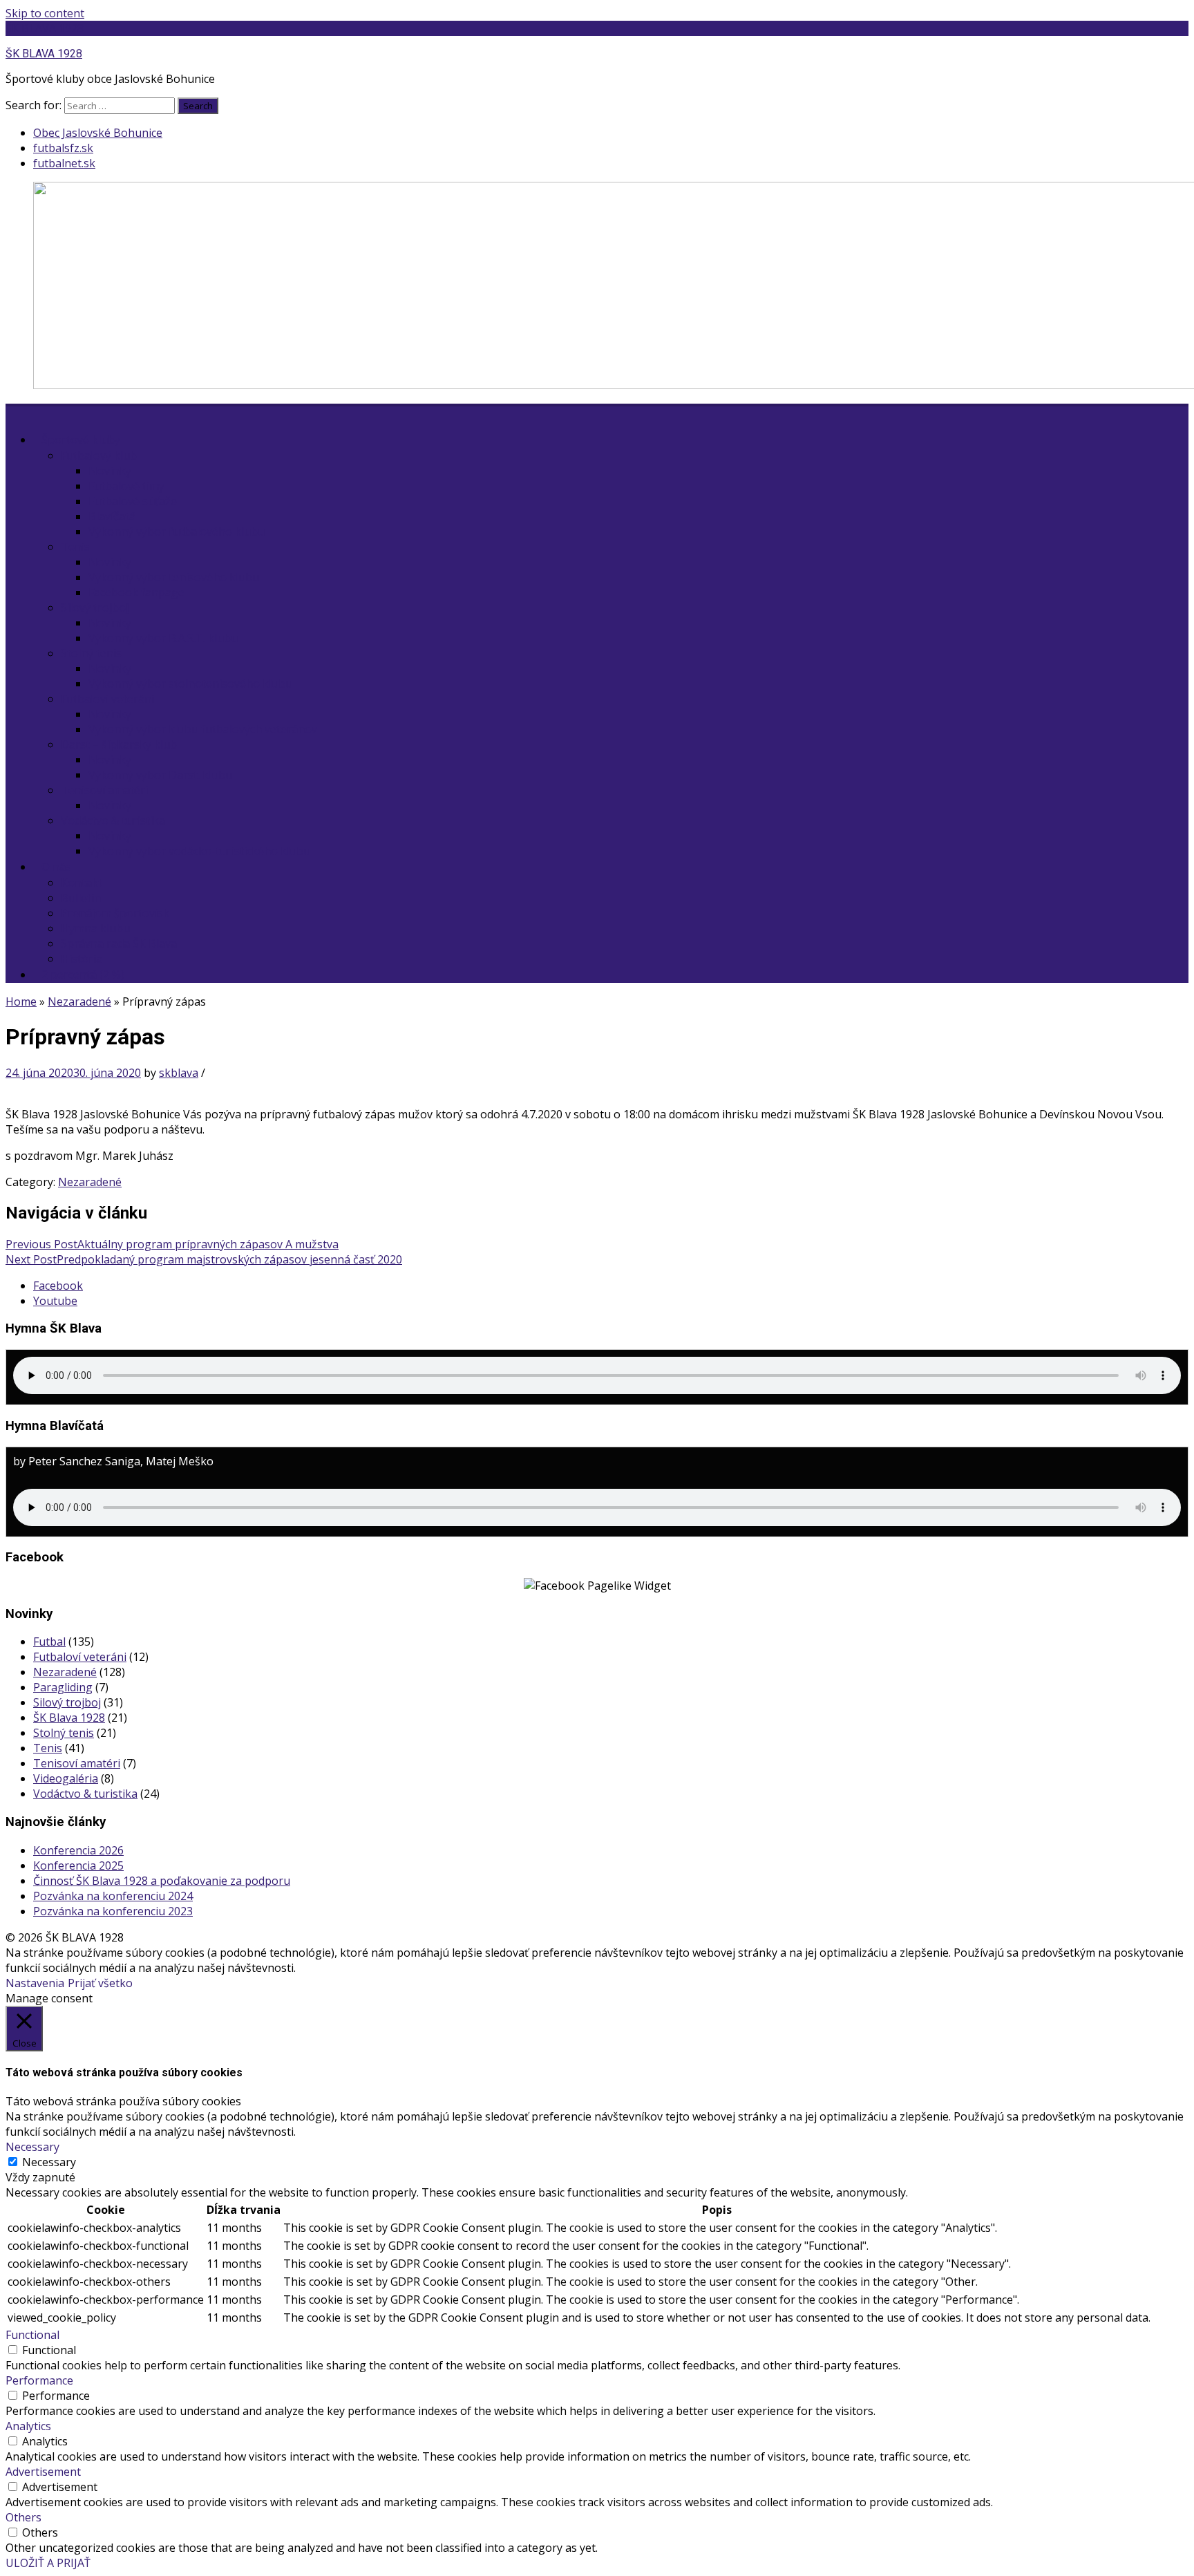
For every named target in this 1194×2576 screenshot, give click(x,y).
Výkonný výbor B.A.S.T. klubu (163, 638)
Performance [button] (39, 2380)
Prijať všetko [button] (100, 1983)
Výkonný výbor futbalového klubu (177, 532)
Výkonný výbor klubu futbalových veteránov (203, 729)
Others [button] (23, 2517)
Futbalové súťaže (133, 501)
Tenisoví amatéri (104, 790)
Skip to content (45, 13)
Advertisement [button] (43, 2472)
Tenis (75, 547)
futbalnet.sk (64, 163)
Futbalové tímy (126, 486)
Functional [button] (32, 2335)
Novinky (110, 471)
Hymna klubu (95, 928)
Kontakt (82, 883)
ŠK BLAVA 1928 (45, 28)
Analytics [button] (28, 2426)
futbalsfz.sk (63, 148)
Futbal (49, 1642)
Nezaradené (79, 1002)
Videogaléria (66, 1778)
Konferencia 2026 (78, 1850)
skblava (179, 1073)
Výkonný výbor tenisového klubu (174, 577)
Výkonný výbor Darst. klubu (160, 775)
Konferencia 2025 (78, 1865)
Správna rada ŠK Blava (119, 943)
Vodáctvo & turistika (113, 820)
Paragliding (63, 1687)
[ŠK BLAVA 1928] (14, 411)
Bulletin (81, 898)
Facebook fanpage (136, 592)
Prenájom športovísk (115, 913)
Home (21, 1002)
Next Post (204, 1259)
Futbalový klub (99, 455)
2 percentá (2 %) (83, 975)
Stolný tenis (91, 653)
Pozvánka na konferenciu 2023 (113, 1911)
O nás (56, 867)
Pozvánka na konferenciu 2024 (113, 1896)
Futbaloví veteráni (107, 699)
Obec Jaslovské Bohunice (98, 133)
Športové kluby (81, 440)
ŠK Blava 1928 (69, 1718)
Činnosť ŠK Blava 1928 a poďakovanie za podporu (162, 1881)
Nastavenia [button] (35, 1983)
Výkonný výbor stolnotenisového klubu (190, 684)
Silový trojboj (95, 608)
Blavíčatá (112, 516)
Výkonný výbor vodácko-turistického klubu (199, 851)
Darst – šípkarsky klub (119, 744)
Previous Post (172, 1244)
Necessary (49, 2162)
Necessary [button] (32, 2147)
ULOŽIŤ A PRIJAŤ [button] (48, 2563)
